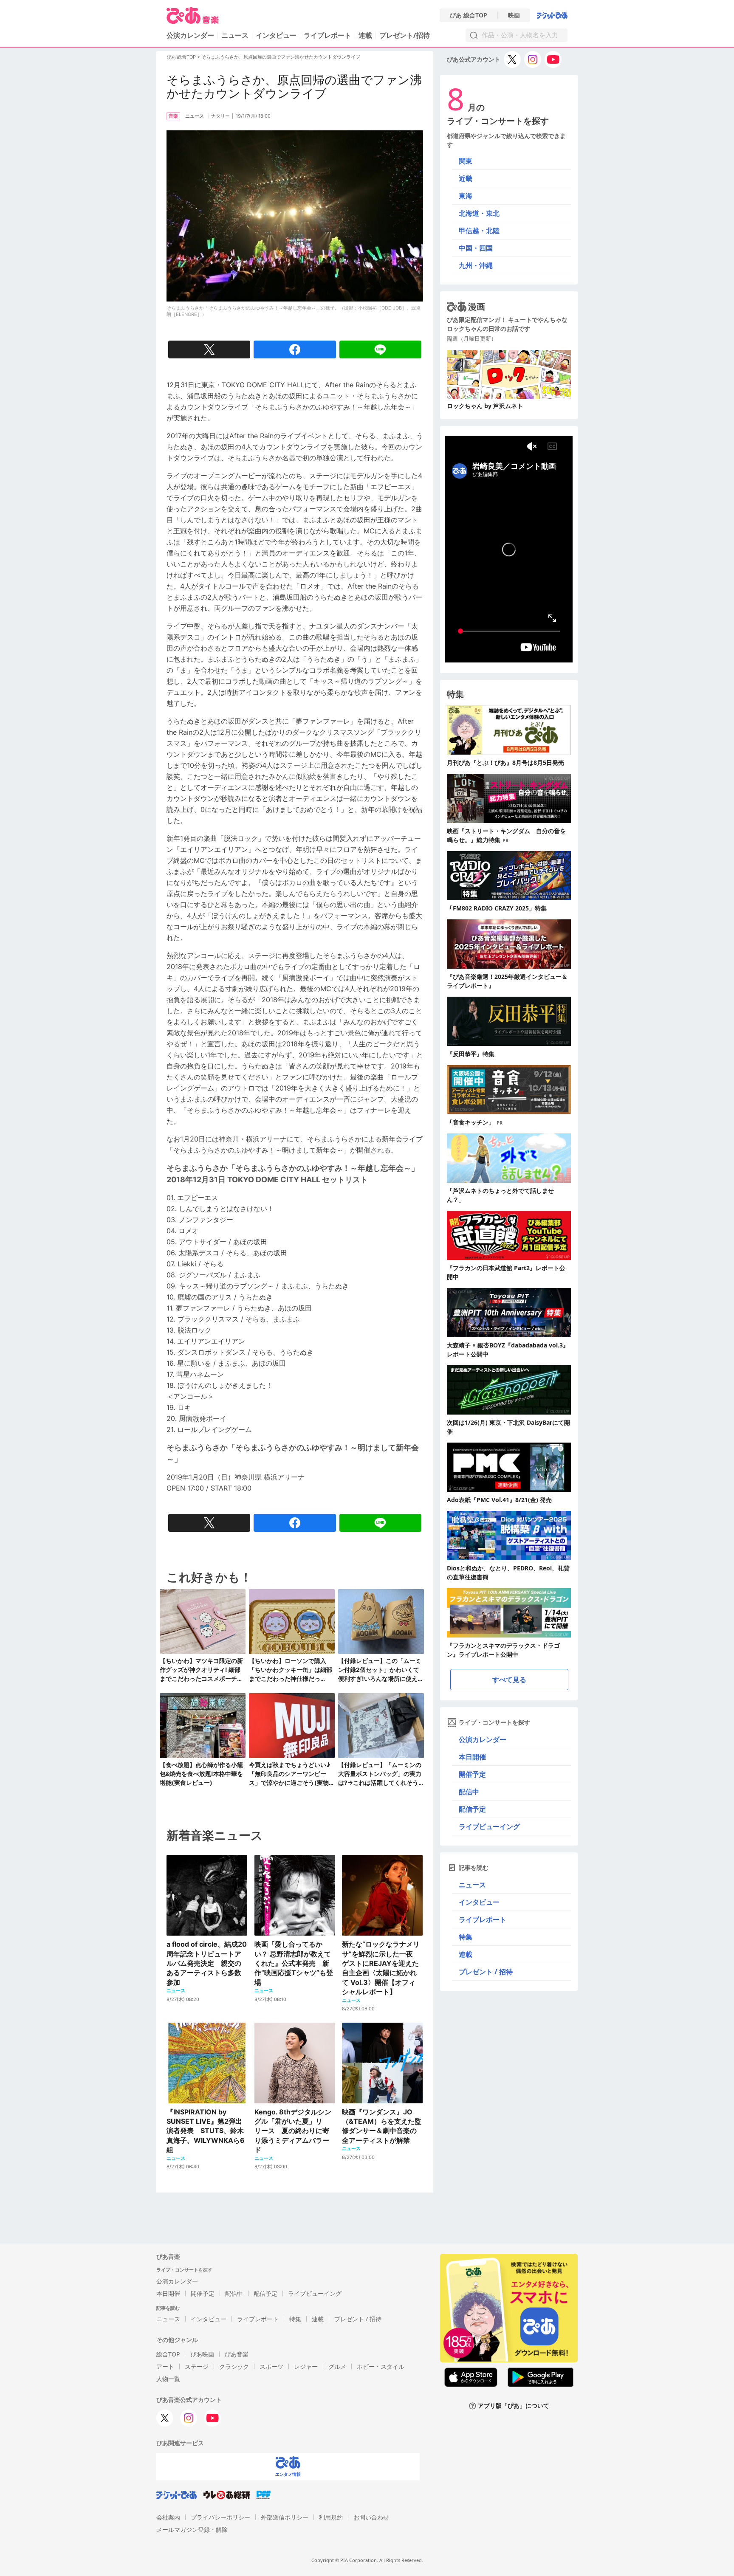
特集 (466, 1937)
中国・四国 (476, 248)
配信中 (469, 1792)
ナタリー (220, 116)
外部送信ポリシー (285, 2517)
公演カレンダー (483, 1739)
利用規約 (331, 2517)
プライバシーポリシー (220, 2517)
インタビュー (276, 35)
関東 (466, 161)
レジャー (306, 2366)
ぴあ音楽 (237, 2354)
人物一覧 (168, 2379)
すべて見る (509, 1680)
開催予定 (472, 1774)
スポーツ (271, 2366)
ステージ (197, 2366)
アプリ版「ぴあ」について (514, 2406)
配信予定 (472, 1809)
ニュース (235, 35)
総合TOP (168, 2354)
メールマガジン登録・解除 (192, 2529)
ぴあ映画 (202, 2354)
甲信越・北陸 (479, 231)
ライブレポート (327, 35)
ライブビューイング (489, 1826)
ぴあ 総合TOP (469, 15)
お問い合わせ (371, 2517)
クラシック (234, 2366)
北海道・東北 (479, 213)
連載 (365, 35)
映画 (514, 15)
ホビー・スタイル (381, 2366)
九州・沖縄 (476, 265)
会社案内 (168, 2517)
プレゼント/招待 (405, 35)
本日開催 (472, 1757)
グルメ (337, 2366)
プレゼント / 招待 (486, 1972)
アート (165, 2366)
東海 (466, 196)
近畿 (466, 178)
